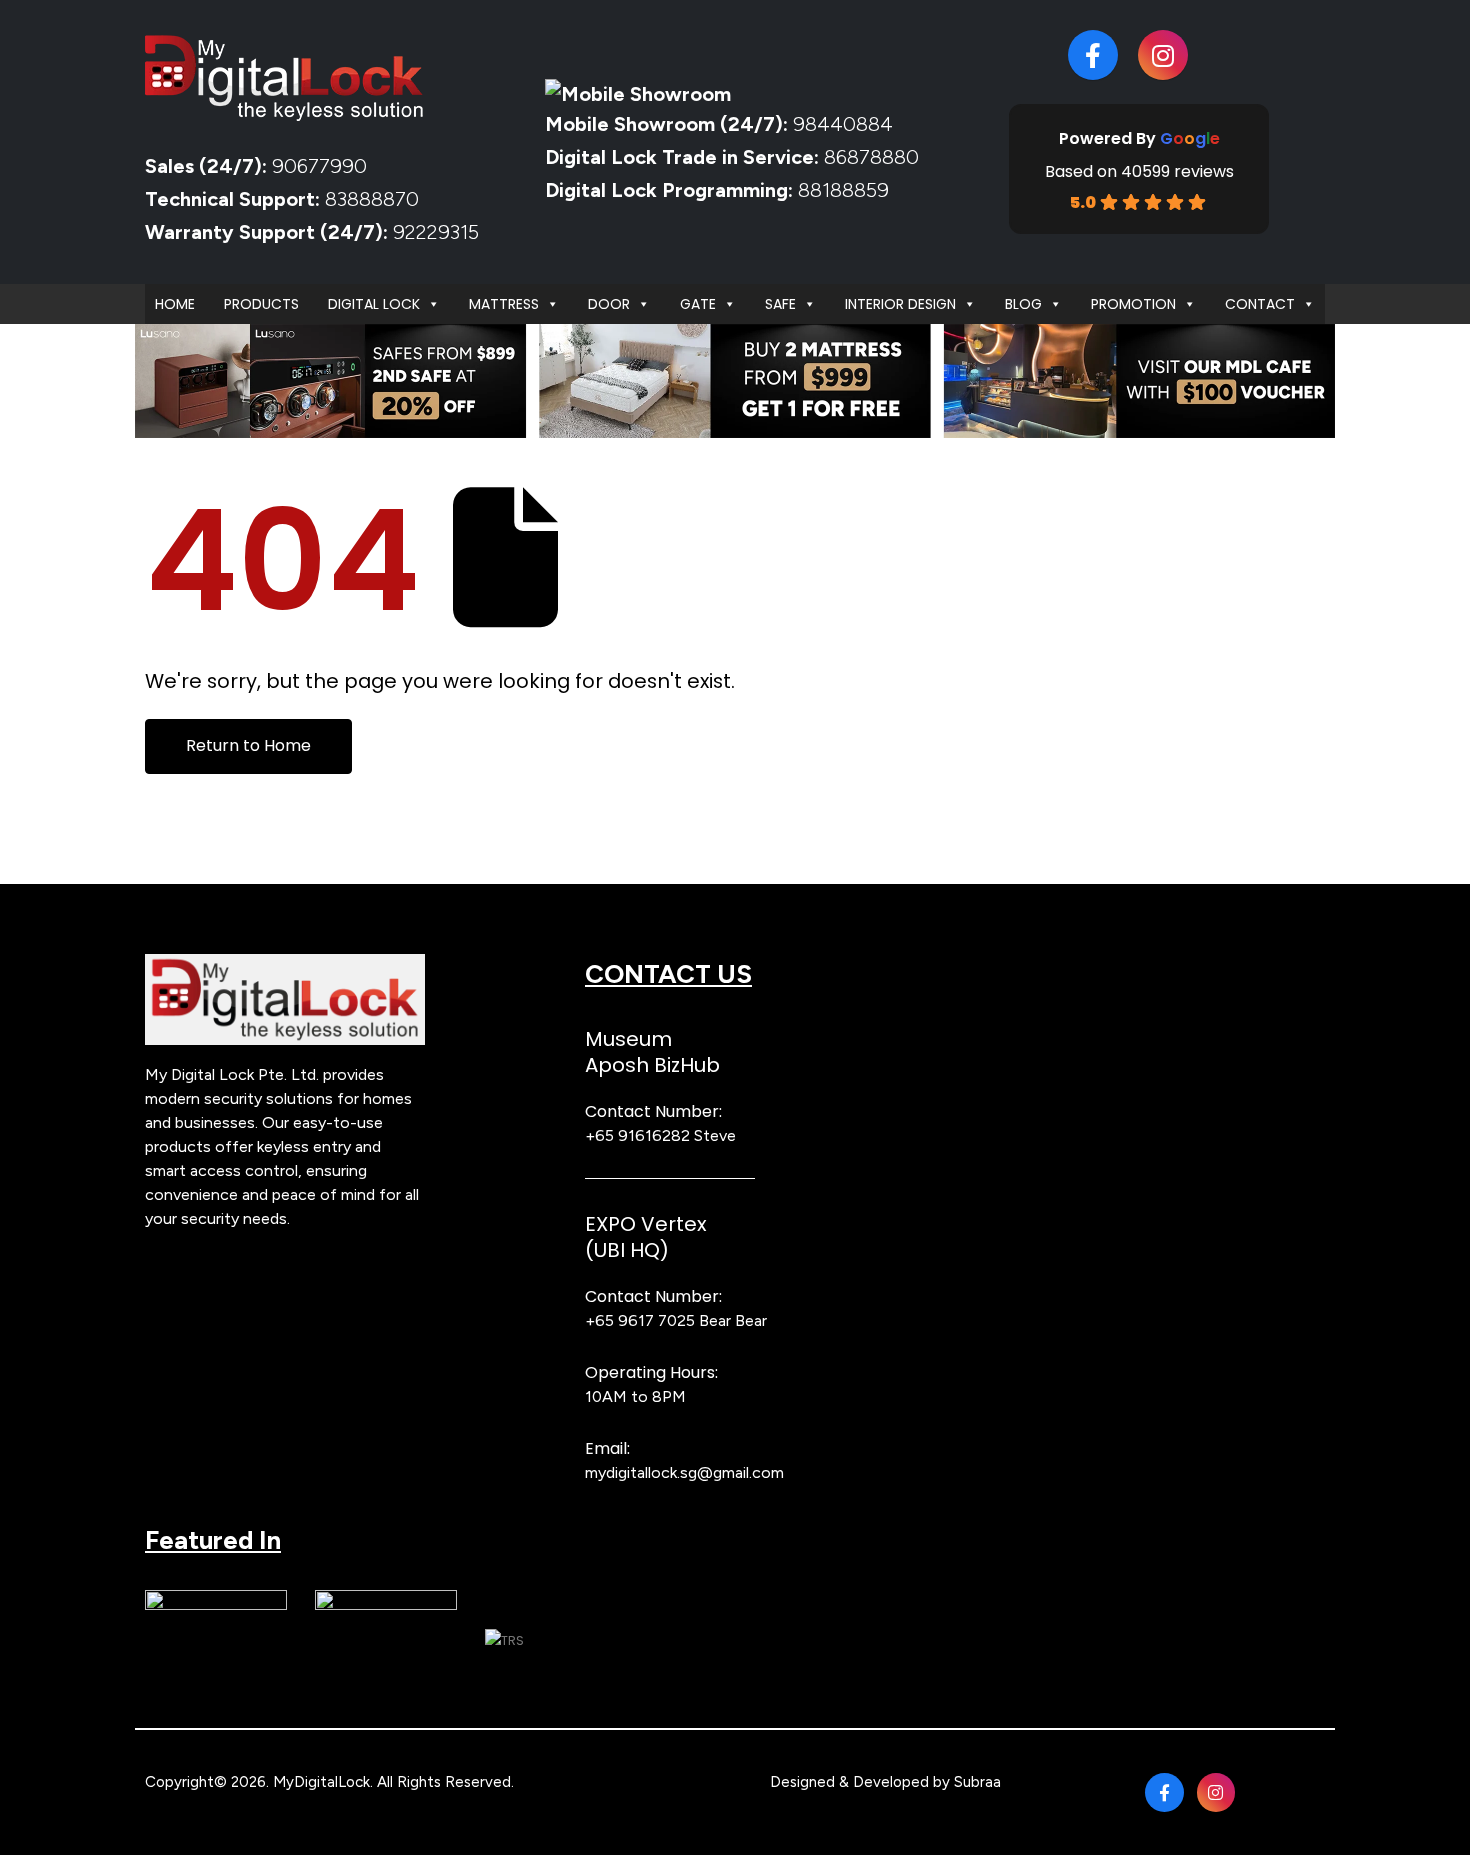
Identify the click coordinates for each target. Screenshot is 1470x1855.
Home (175, 304)
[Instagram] (1163, 55)
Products (261, 304)
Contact (1260, 304)
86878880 (871, 157)
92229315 (436, 232)
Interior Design (900, 304)
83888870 (372, 199)
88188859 (843, 190)
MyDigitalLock (321, 1782)
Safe (780, 304)
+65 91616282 (637, 1135)
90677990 (319, 166)
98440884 (840, 124)
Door (609, 304)
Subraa (977, 1782)
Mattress (504, 304)
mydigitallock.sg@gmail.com (684, 1472)
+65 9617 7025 (640, 1320)
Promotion (1133, 304)
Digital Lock (374, 304)
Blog (1023, 304)
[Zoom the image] (285, 965)
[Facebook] (1093, 55)
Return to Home (248, 745)
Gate (698, 304)
